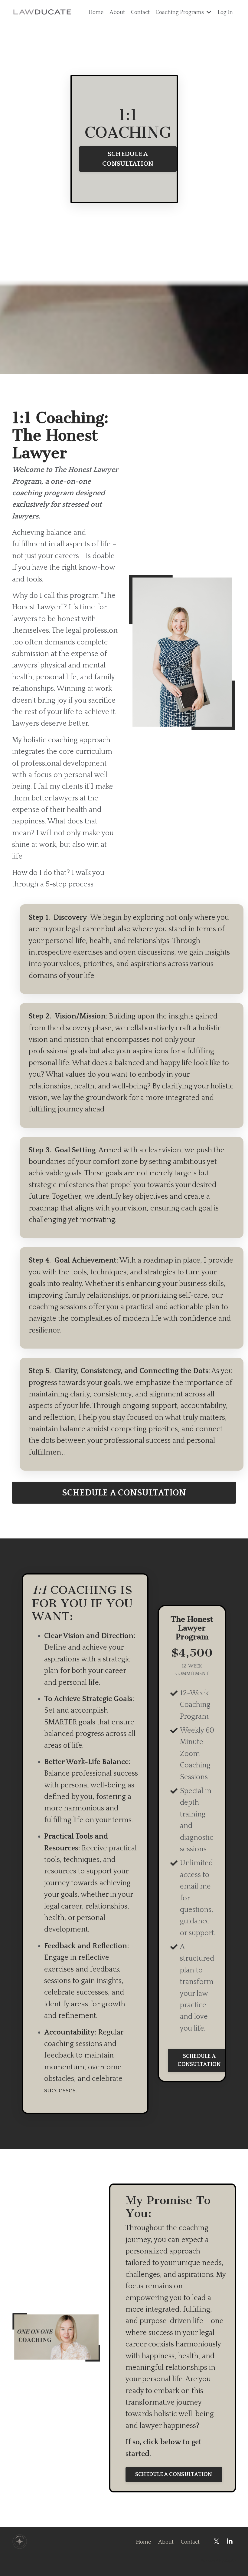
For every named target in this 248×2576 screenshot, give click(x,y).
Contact (140, 12)
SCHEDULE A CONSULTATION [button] (128, 159)
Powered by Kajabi (218, 2561)
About (117, 12)
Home (96, 12)
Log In (225, 12)
